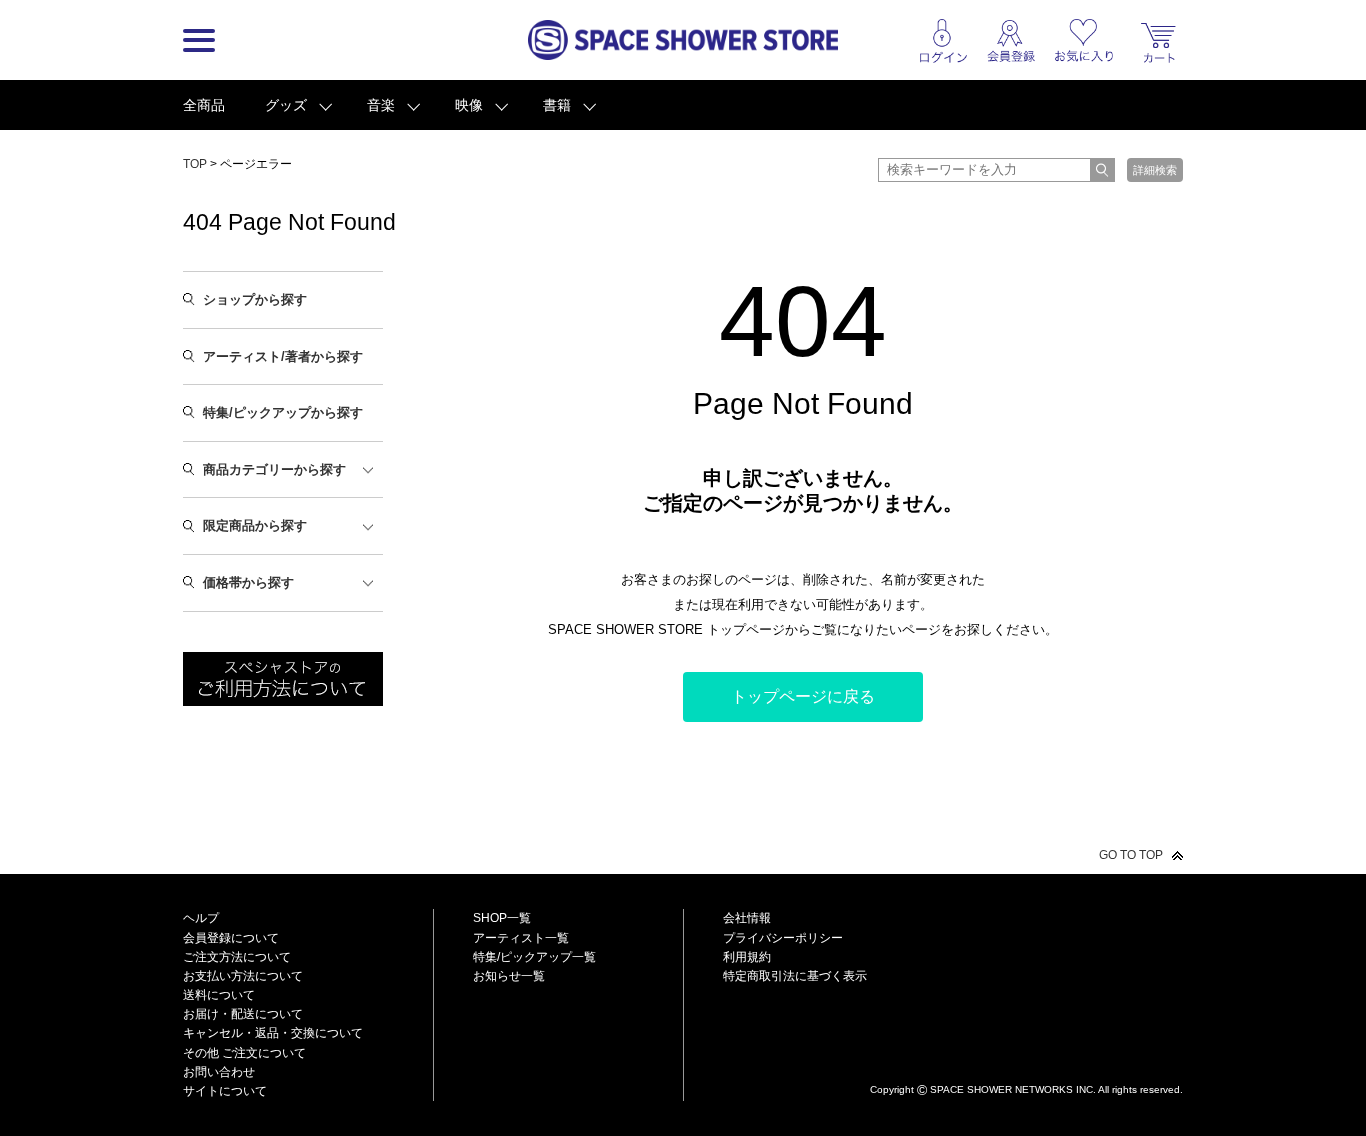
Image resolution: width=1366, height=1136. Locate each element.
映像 (469, 105)
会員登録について (231, 938)
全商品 (204, 105)
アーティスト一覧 (521, 938)
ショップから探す (255, 299)
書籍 (557, 105)
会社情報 (747, 918)
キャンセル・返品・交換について (273, 1033)
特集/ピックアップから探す (283, 412)
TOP (195, 164)
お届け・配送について (243, 1014)
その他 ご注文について (244, 1053)
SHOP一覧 (502, 918)
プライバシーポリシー (783, 938)
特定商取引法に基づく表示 (795, 976)
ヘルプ (201, 918)
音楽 (381, 105)
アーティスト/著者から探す (283, 356)
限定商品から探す (255, 525)
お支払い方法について (243, 976)
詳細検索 (1155, 170)
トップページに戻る (803, 696)
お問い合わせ (219, 1072)
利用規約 (747, 957)
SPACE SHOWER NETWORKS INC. (1013, 1089)
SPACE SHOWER (1026, 1056)
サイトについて (225, 1091)
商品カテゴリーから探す (274, 469)
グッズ (286, 105)
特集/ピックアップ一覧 (534, 957)
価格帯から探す (248, 582)
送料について (219, 995)
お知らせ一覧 (509, 976)
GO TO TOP (1131, 855)
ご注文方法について (237, 957)
